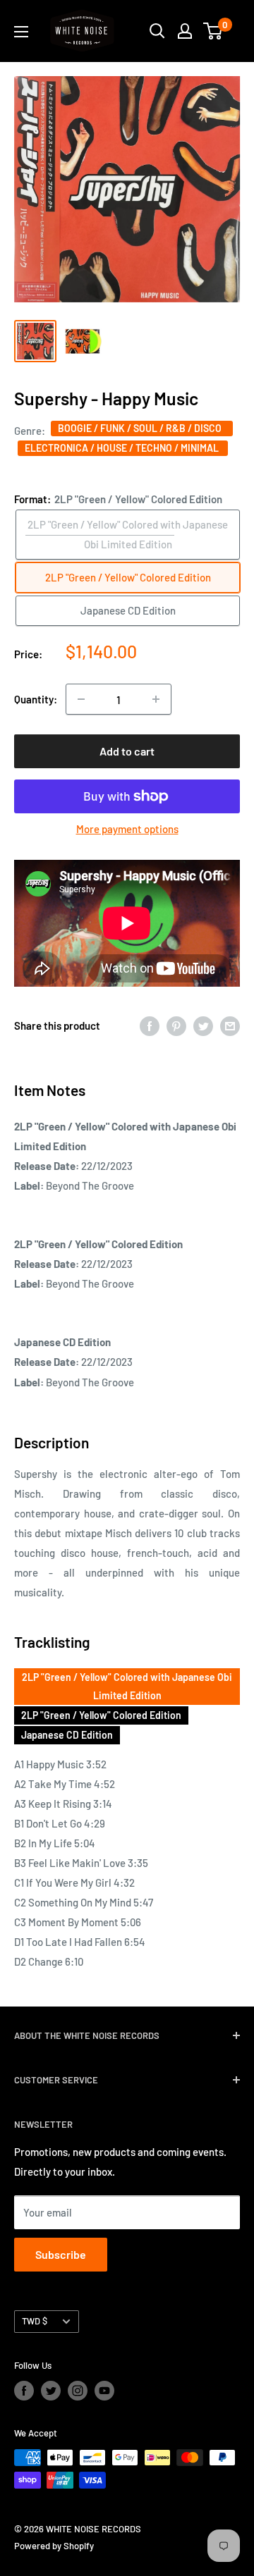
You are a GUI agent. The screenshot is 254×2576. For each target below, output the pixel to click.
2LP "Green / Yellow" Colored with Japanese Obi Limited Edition (127, 1686)
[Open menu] (21, 32)
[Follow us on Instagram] (78, 2391)
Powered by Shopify (54, 2546)
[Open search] (157, 31)
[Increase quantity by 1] (156, 699)
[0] (213, 31)
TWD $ (35, 2321)
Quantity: (36, 699)
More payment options (127, 829)
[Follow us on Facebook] (24, 2391)
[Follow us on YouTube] (104, 2391)
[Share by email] (230, 1025)
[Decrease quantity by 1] (81, 699)
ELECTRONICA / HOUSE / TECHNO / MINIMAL (123, 448)
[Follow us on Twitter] (51, 2391)
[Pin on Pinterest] (176, 1025)
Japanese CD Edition (67, 1735)
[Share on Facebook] (150, 1025)
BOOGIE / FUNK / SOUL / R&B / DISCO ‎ (142, 428)
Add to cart (127, 751)
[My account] (185, 31)
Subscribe (61, 2254)
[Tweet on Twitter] (203, 1025)
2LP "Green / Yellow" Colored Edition (101, 1715)
